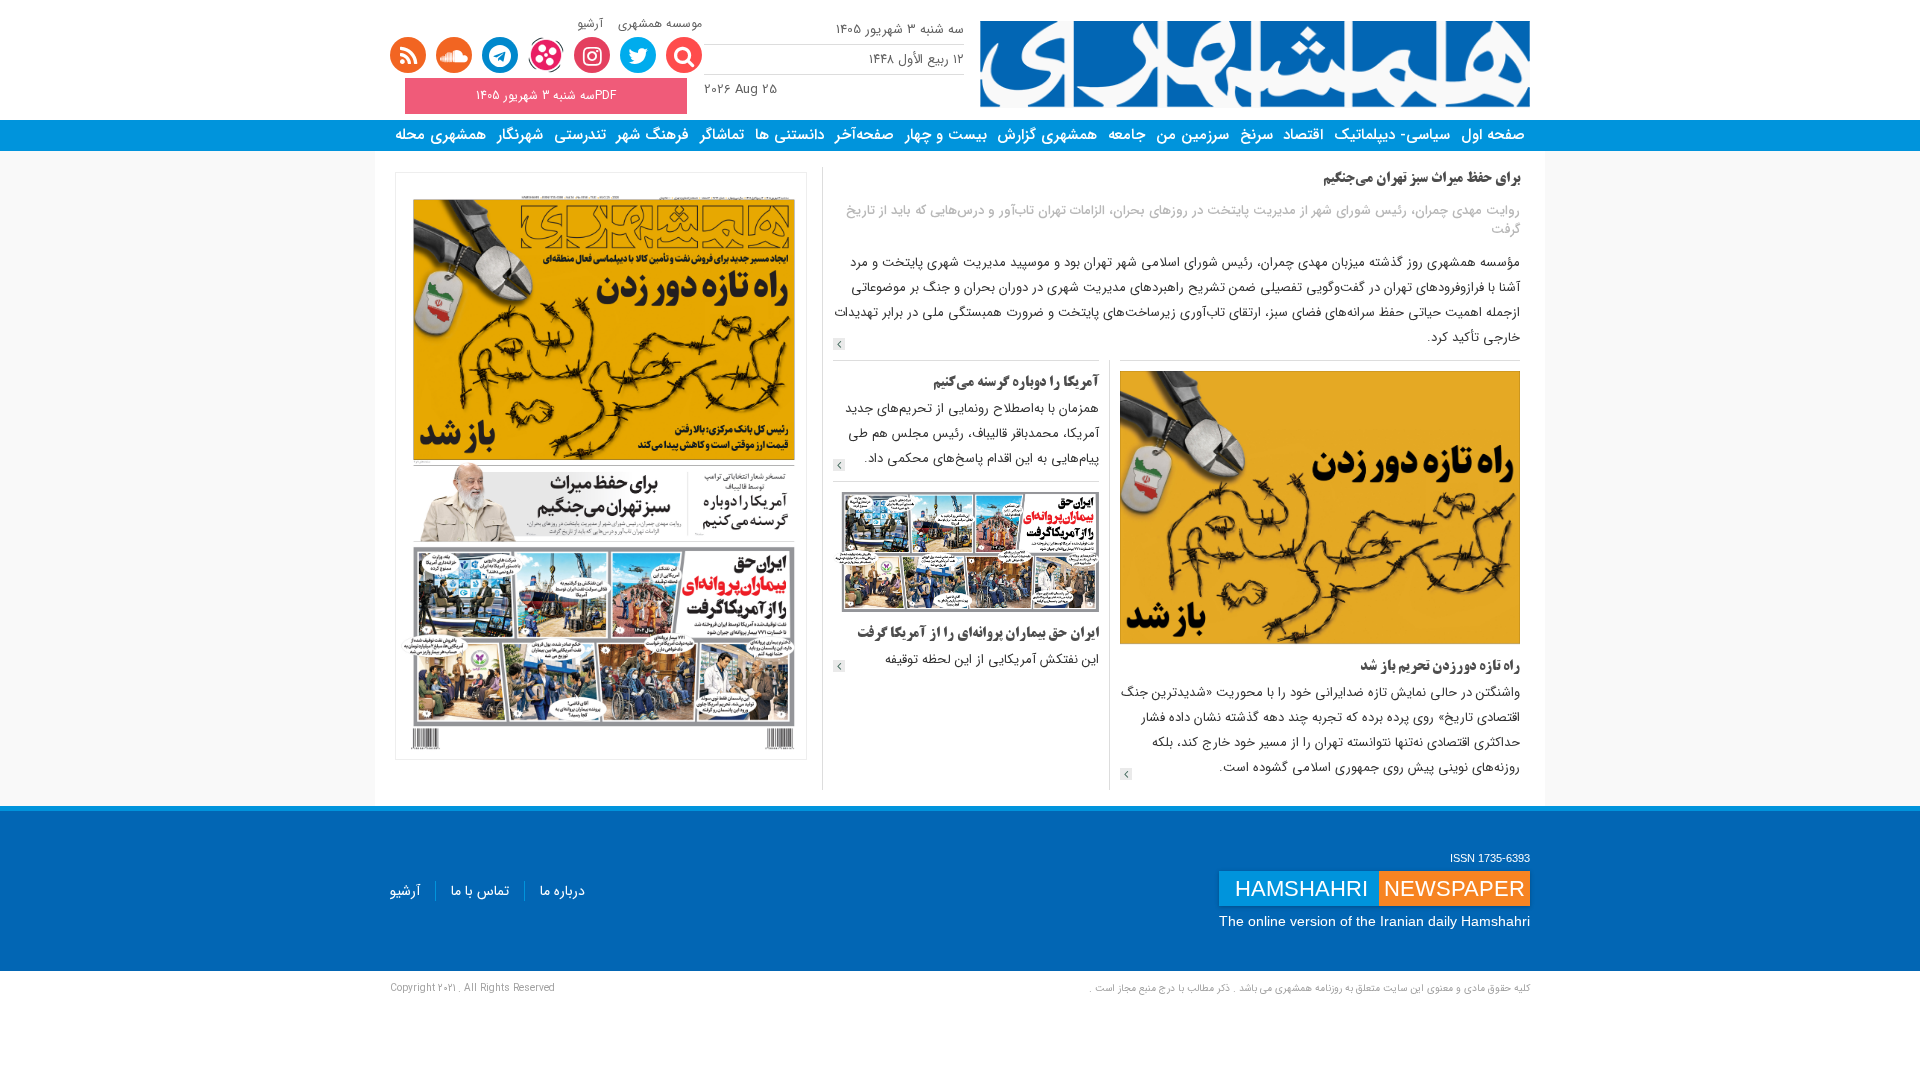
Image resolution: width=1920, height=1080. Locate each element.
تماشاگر (722, 135)
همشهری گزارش (1047, 135)
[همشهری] (1255, 64)
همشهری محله (440, 135)
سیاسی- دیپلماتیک (1392, 135)
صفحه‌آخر (864, 135)
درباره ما (562, 891)
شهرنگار (520, 135)
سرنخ (1256, 135)
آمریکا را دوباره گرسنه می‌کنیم (1016, 383)
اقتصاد (1303, 135)
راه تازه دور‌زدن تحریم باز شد (1440, 667)
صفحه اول (1493, 135)
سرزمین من (1192, 135)
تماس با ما (480, 891)
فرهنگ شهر (652, 135)
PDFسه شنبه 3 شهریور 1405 (546, 95)
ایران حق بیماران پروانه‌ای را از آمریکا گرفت (978, 634)
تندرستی (580, 135)
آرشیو (590, 23)
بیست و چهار (946, 135)
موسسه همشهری (660, 23)
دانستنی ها (789, 135)
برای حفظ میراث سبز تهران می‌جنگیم (1421, 179)
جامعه (1126, 135)
